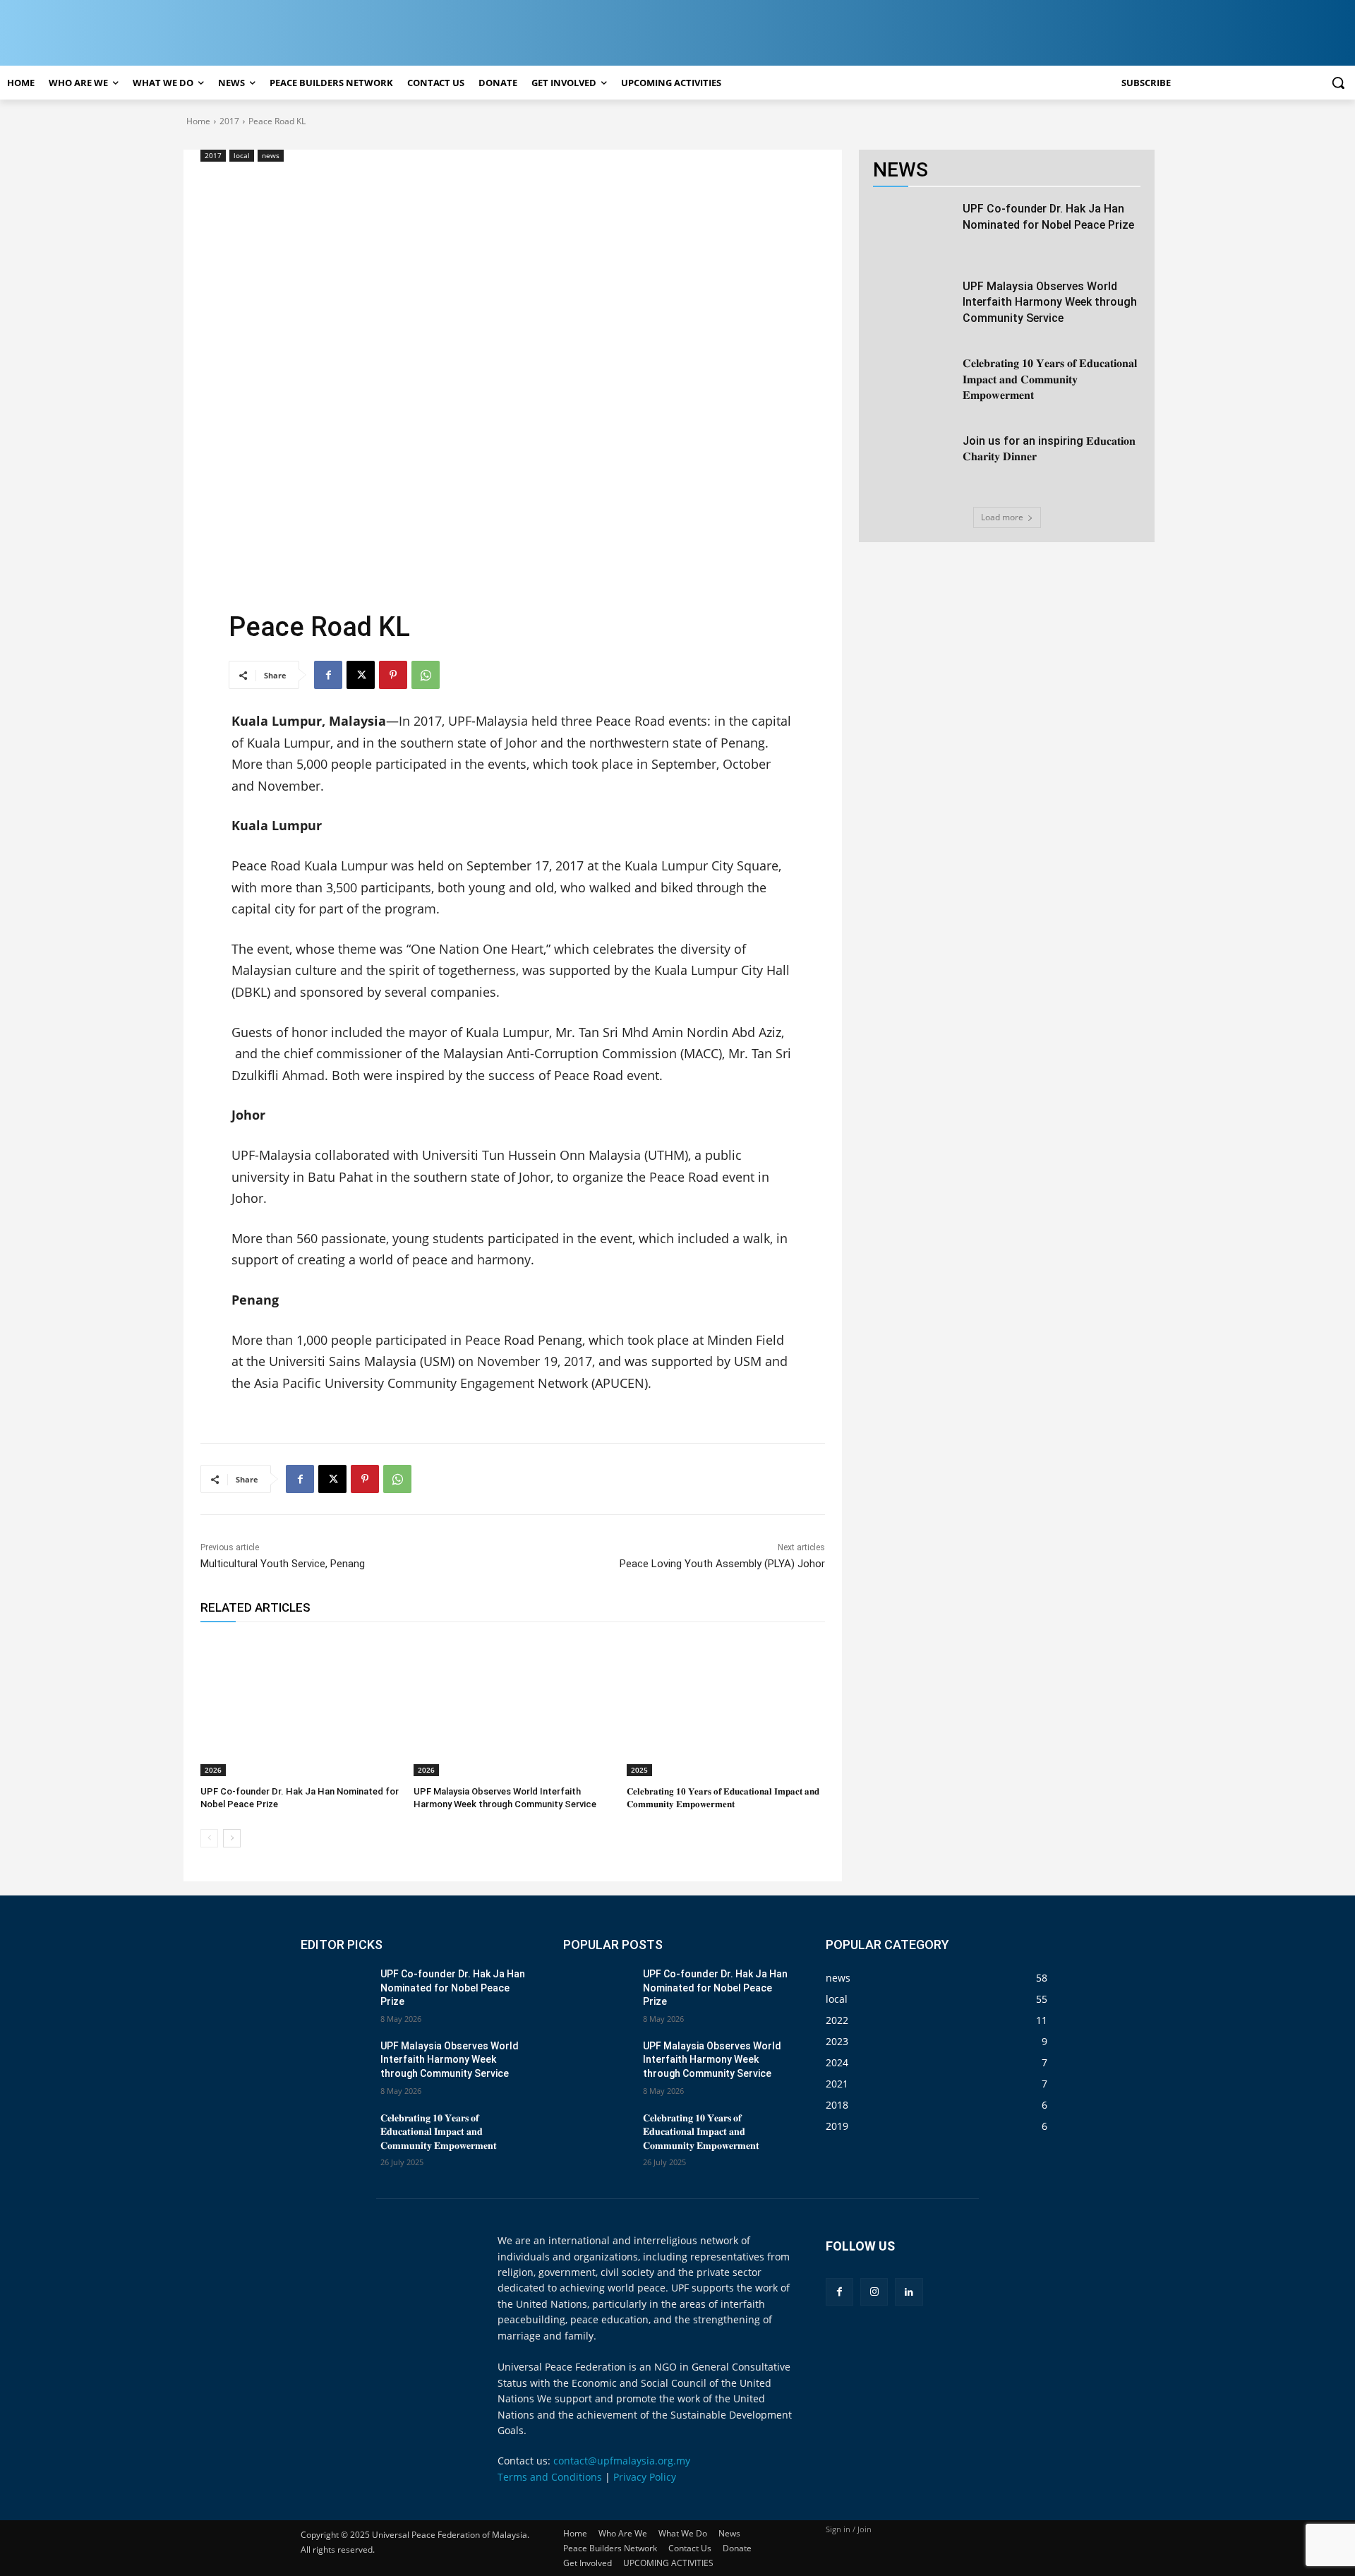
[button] (1338, 83)
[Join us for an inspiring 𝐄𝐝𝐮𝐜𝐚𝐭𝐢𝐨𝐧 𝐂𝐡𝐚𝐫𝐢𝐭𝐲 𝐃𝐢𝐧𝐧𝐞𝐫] (913, 462)
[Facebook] (328, 675)
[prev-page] (209, 1838)
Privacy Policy (645, 2477)
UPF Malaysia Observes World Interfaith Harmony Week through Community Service (1050, 302)
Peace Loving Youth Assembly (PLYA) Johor (722, 1564)
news (271, 155)
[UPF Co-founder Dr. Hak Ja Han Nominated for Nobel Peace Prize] (300, 1706)
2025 (639, 1770)
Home (198, 121)
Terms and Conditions (550, 2477)
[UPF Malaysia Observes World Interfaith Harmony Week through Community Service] (513, 1706)
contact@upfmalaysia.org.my (622, 2461)
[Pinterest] (393, 675)
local (242, 155)
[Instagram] (874, 2292)
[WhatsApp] (426, 675)
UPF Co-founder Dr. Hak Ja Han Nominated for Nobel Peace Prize (453, 1988)
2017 (229, 121)
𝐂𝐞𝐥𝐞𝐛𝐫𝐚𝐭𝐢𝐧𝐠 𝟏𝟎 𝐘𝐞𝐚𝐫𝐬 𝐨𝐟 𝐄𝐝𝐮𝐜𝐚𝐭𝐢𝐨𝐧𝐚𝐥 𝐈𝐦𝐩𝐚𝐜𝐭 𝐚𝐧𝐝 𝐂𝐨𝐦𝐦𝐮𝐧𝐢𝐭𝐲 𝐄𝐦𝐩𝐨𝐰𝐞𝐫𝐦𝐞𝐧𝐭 (1050, 379)
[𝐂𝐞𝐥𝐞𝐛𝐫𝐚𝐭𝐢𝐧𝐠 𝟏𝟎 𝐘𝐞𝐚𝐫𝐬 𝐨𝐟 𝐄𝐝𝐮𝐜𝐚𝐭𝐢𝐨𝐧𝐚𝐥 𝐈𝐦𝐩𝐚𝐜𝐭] (726, 1706)
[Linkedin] (909, 2292)
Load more (1002, 517)
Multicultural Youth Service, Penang (283, 1564)
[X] (361, 675)
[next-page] (232, 1838)
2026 (213, 1770)
